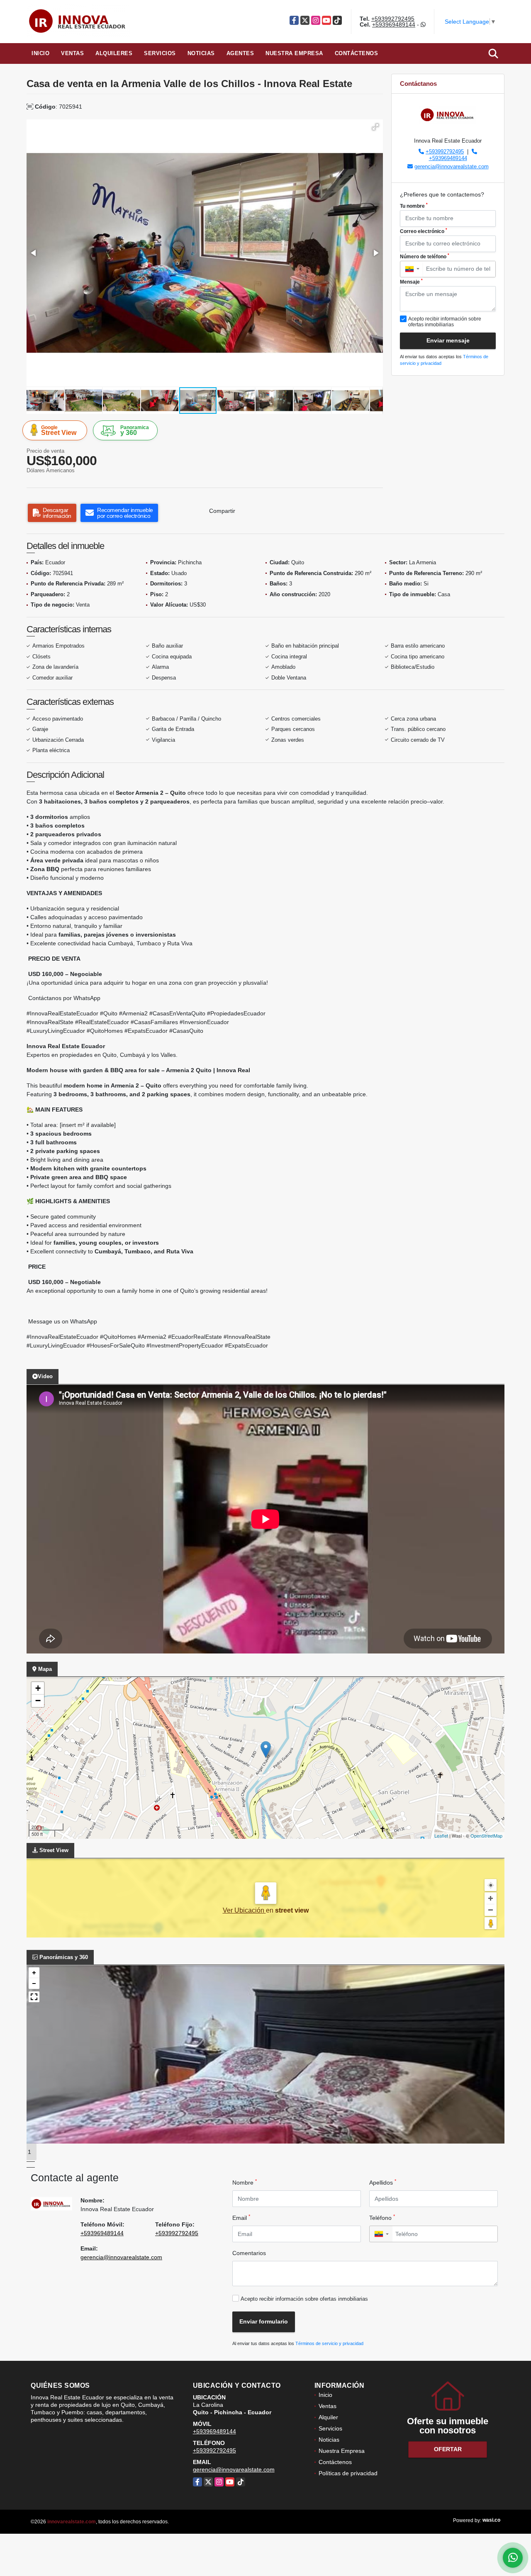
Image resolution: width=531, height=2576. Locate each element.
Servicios (160, 53)
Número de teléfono (425, 256)
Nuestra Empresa (294, 53)
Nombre (245, 2182)
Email (241, 2217)
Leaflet (441, 1835)
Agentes (240, 53)
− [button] (38, 1701)
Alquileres (114, 53)
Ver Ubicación (244, 1910)
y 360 (135, 430)
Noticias (201, 53)
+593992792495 (393, 19)
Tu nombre (414, 206)
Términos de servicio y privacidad (329, 2343)
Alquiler (328, 2417)
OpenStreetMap (486, 1835)
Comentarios (249, 2253)
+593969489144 (394, 24)
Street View (59, 430)
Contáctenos (357, 53)
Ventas (72, 53)
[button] (375, 127)
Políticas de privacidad (348, 2473)
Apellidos (383, 2182)
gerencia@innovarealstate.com (452, 166)
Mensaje (411, 282)
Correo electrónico (424, 231)
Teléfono (382, 2217)
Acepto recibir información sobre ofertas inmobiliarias (304, 2299)
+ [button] (38, 1688)
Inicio (40, 53)
